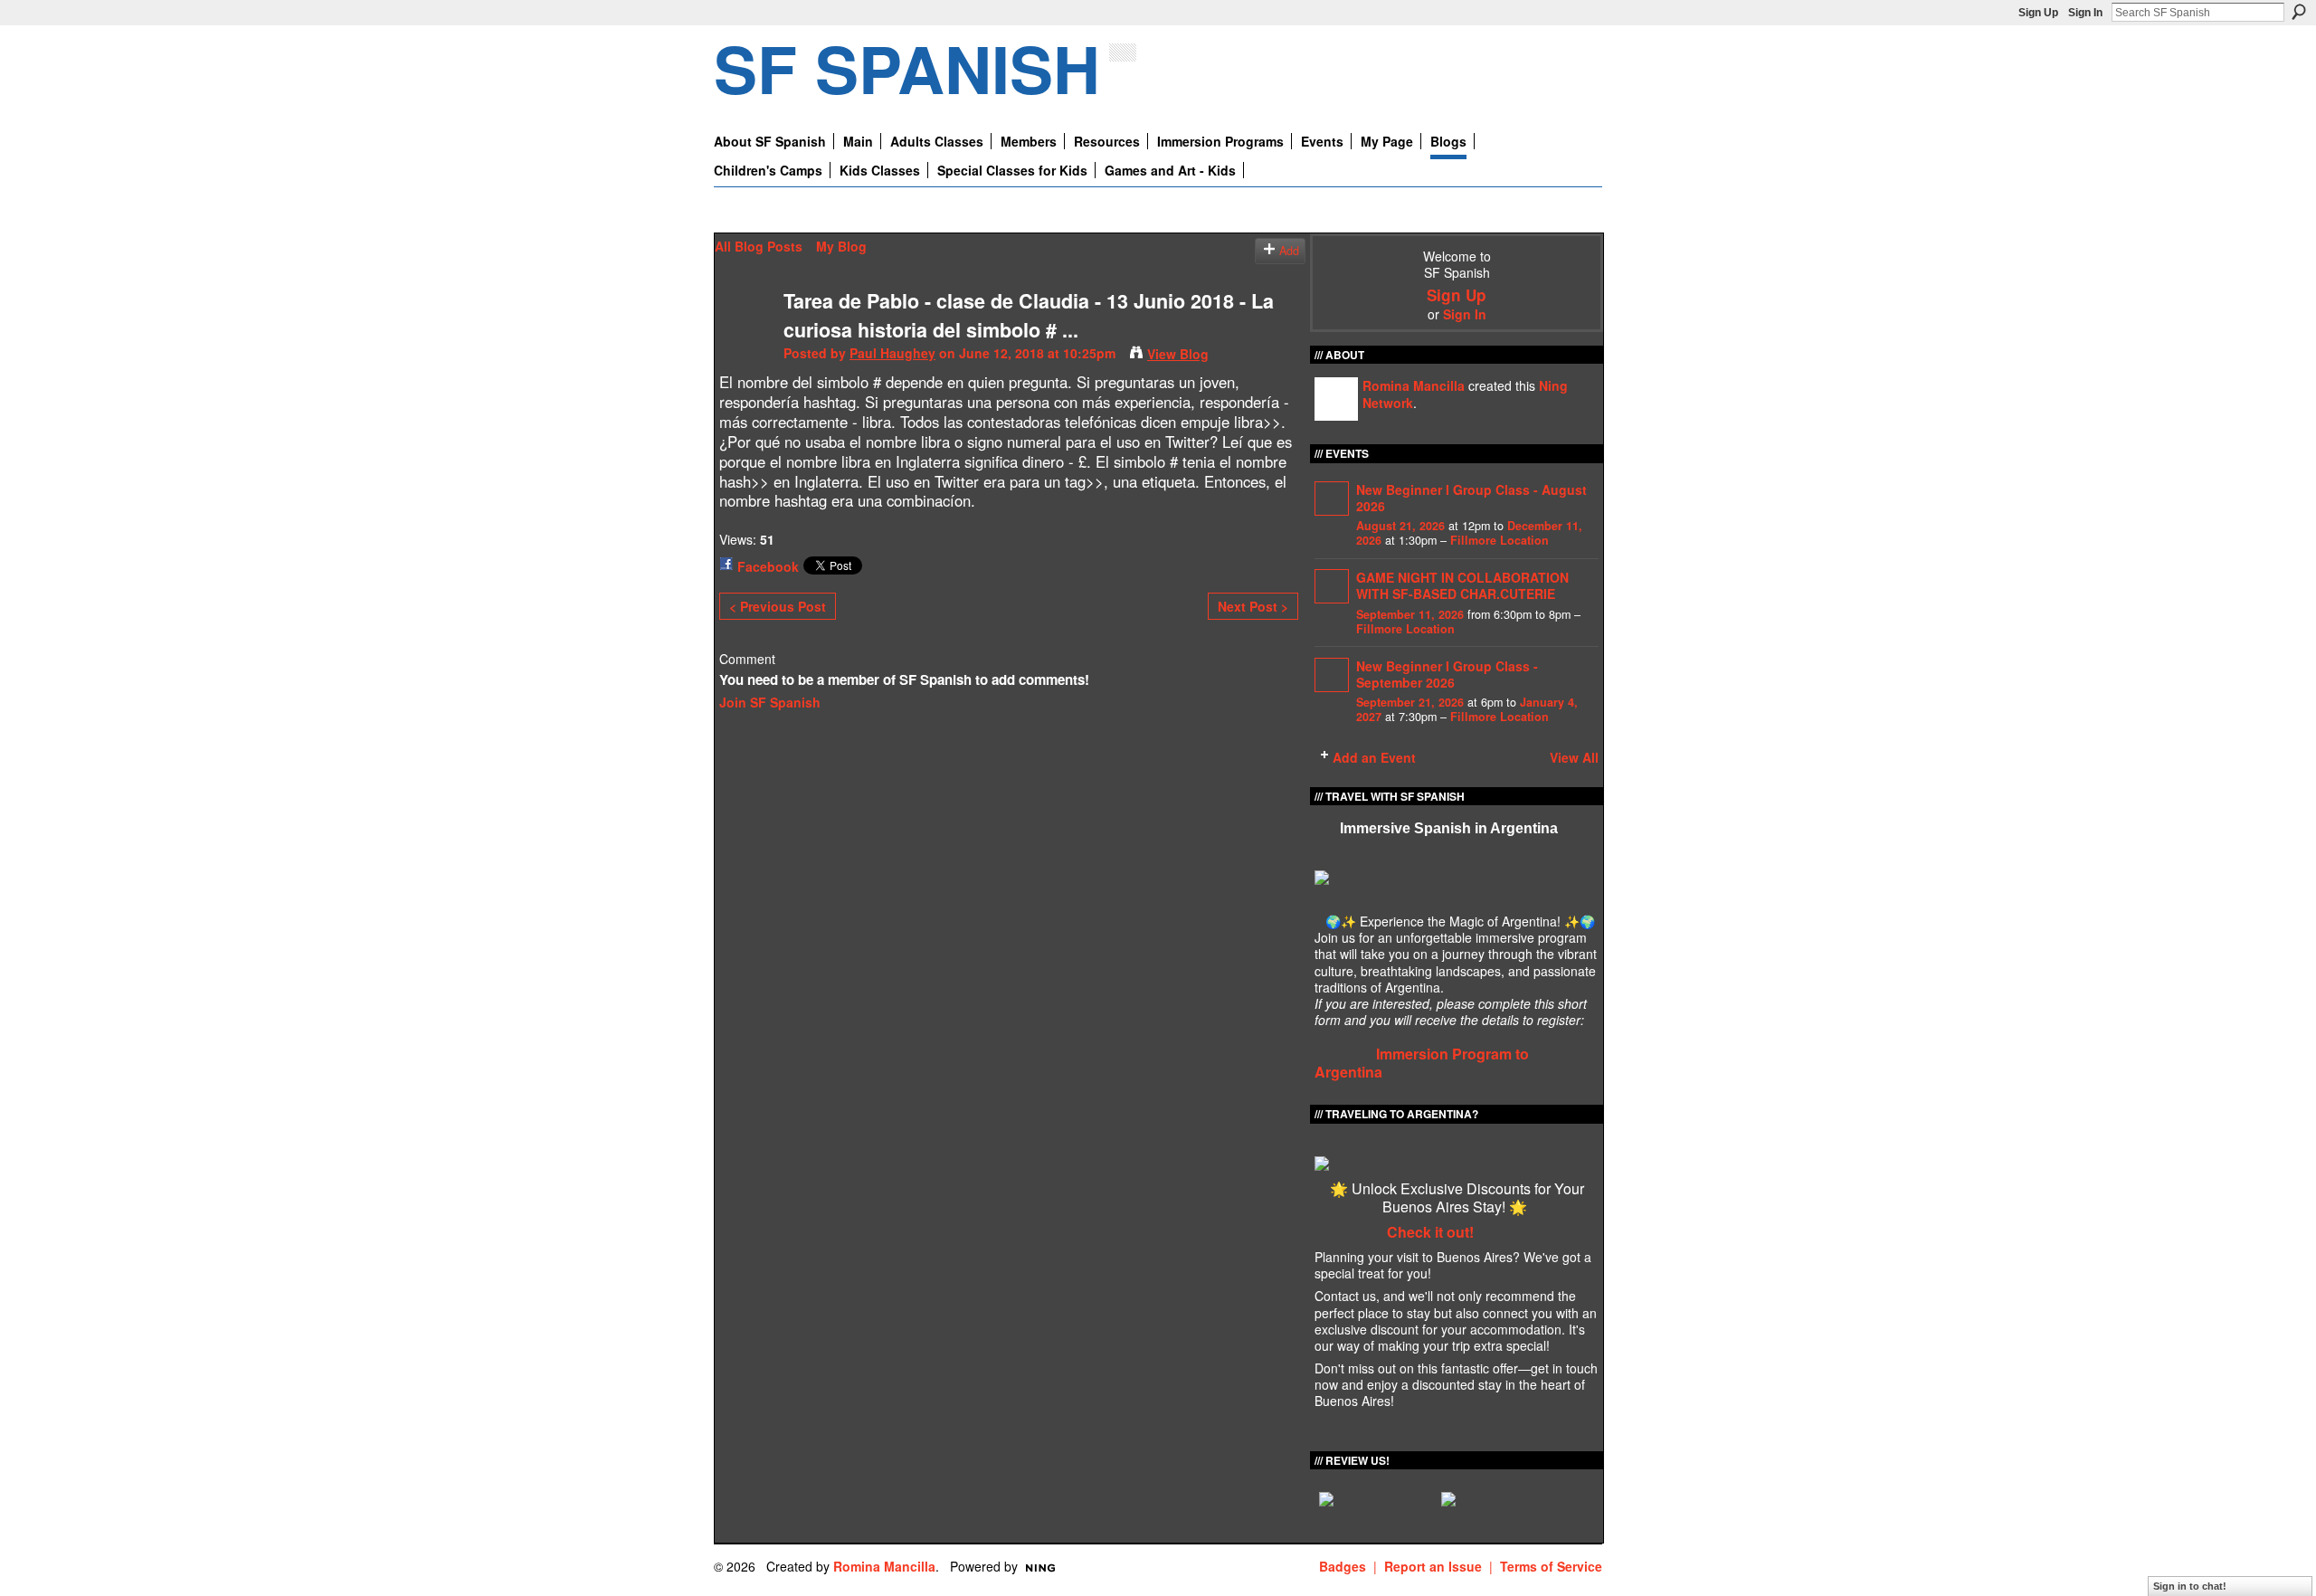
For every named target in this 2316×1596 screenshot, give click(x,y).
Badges (1343, 1566)
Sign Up (2038, 13)
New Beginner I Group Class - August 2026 (1471, 498)
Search (2299, 12)
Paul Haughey (892, 353)
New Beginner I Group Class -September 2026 (1447, 674)
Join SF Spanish (770, 702)
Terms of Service (1551, 1566)
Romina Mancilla (1414, 385)
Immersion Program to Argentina (1422, 1063)
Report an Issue (1433, 1566)
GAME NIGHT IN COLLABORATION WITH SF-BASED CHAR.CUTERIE (1462, 585)
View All (1574, 757)
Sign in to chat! (2190, 1586)
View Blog (1178, 354)
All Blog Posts (759, 246)
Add (1289, 251)
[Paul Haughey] (744, 338)
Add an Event (1374, 757)
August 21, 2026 (1400, 526)
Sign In (2085, 13)
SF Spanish (907, 67)
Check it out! (1430, 1232)
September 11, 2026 (1410, 614)
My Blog (841, 246)
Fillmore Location (1500, 540)
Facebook (768, 566)
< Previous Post (778, 606)
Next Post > (1253, 606)
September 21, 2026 (1410, 702)
